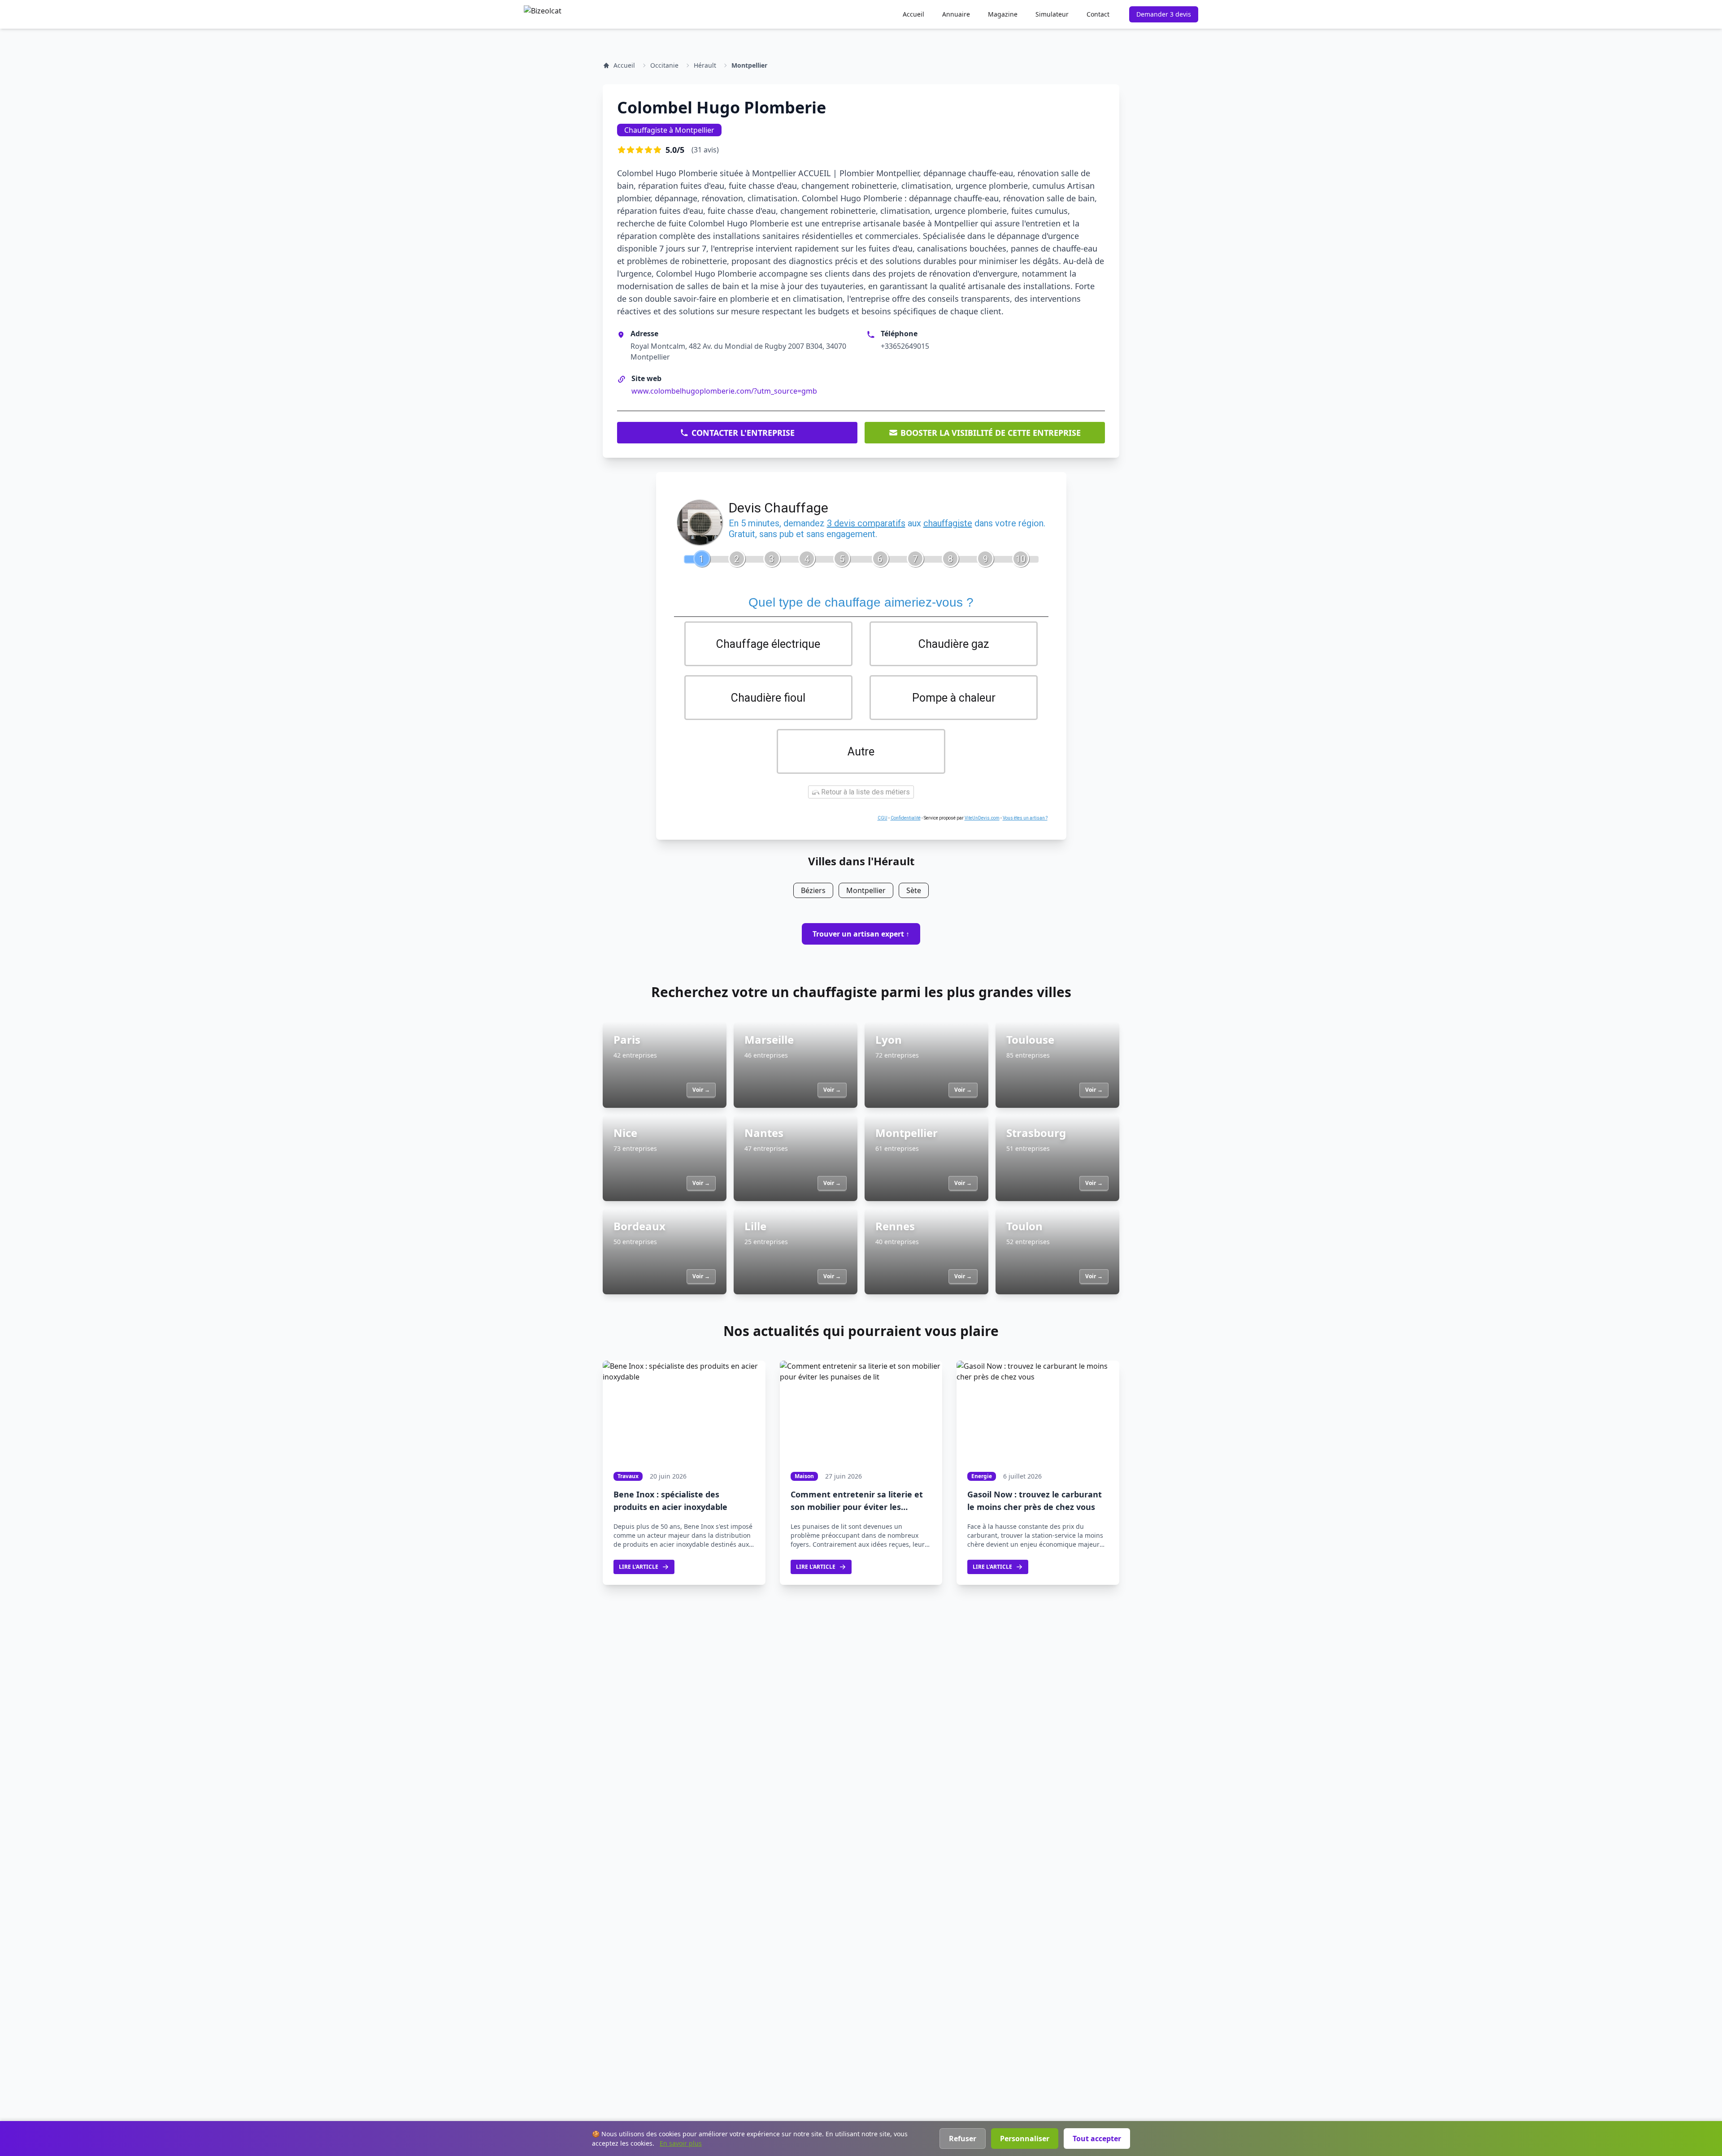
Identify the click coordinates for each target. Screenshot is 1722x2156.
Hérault (705, 65)
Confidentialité (906, 818)
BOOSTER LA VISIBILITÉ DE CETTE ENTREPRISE (991, 433)
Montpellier (749, 65)
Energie (982, 1476)
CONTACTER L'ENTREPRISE (743, 433)
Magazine (1003, 14)
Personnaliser (1025, 2139)
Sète (914, 890)
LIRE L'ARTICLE (639, 1567)
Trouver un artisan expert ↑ (861, 934)
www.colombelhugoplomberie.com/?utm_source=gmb (724, 391)
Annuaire (956, 14)
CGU (883, 818)
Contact (1098, 14)
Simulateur (1052, 14)
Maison (804, 1476)
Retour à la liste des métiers (865, 792)
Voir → (701, 1090)
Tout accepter (1097, 2139)
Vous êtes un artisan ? (1025, 818)
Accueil (913, 14)
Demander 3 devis (1164, 14)
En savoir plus (681, 2143)
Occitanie (664, 65)
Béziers (813, 890)
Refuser (963, 2139)
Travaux (628, 1476)
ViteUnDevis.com (982, 818)
